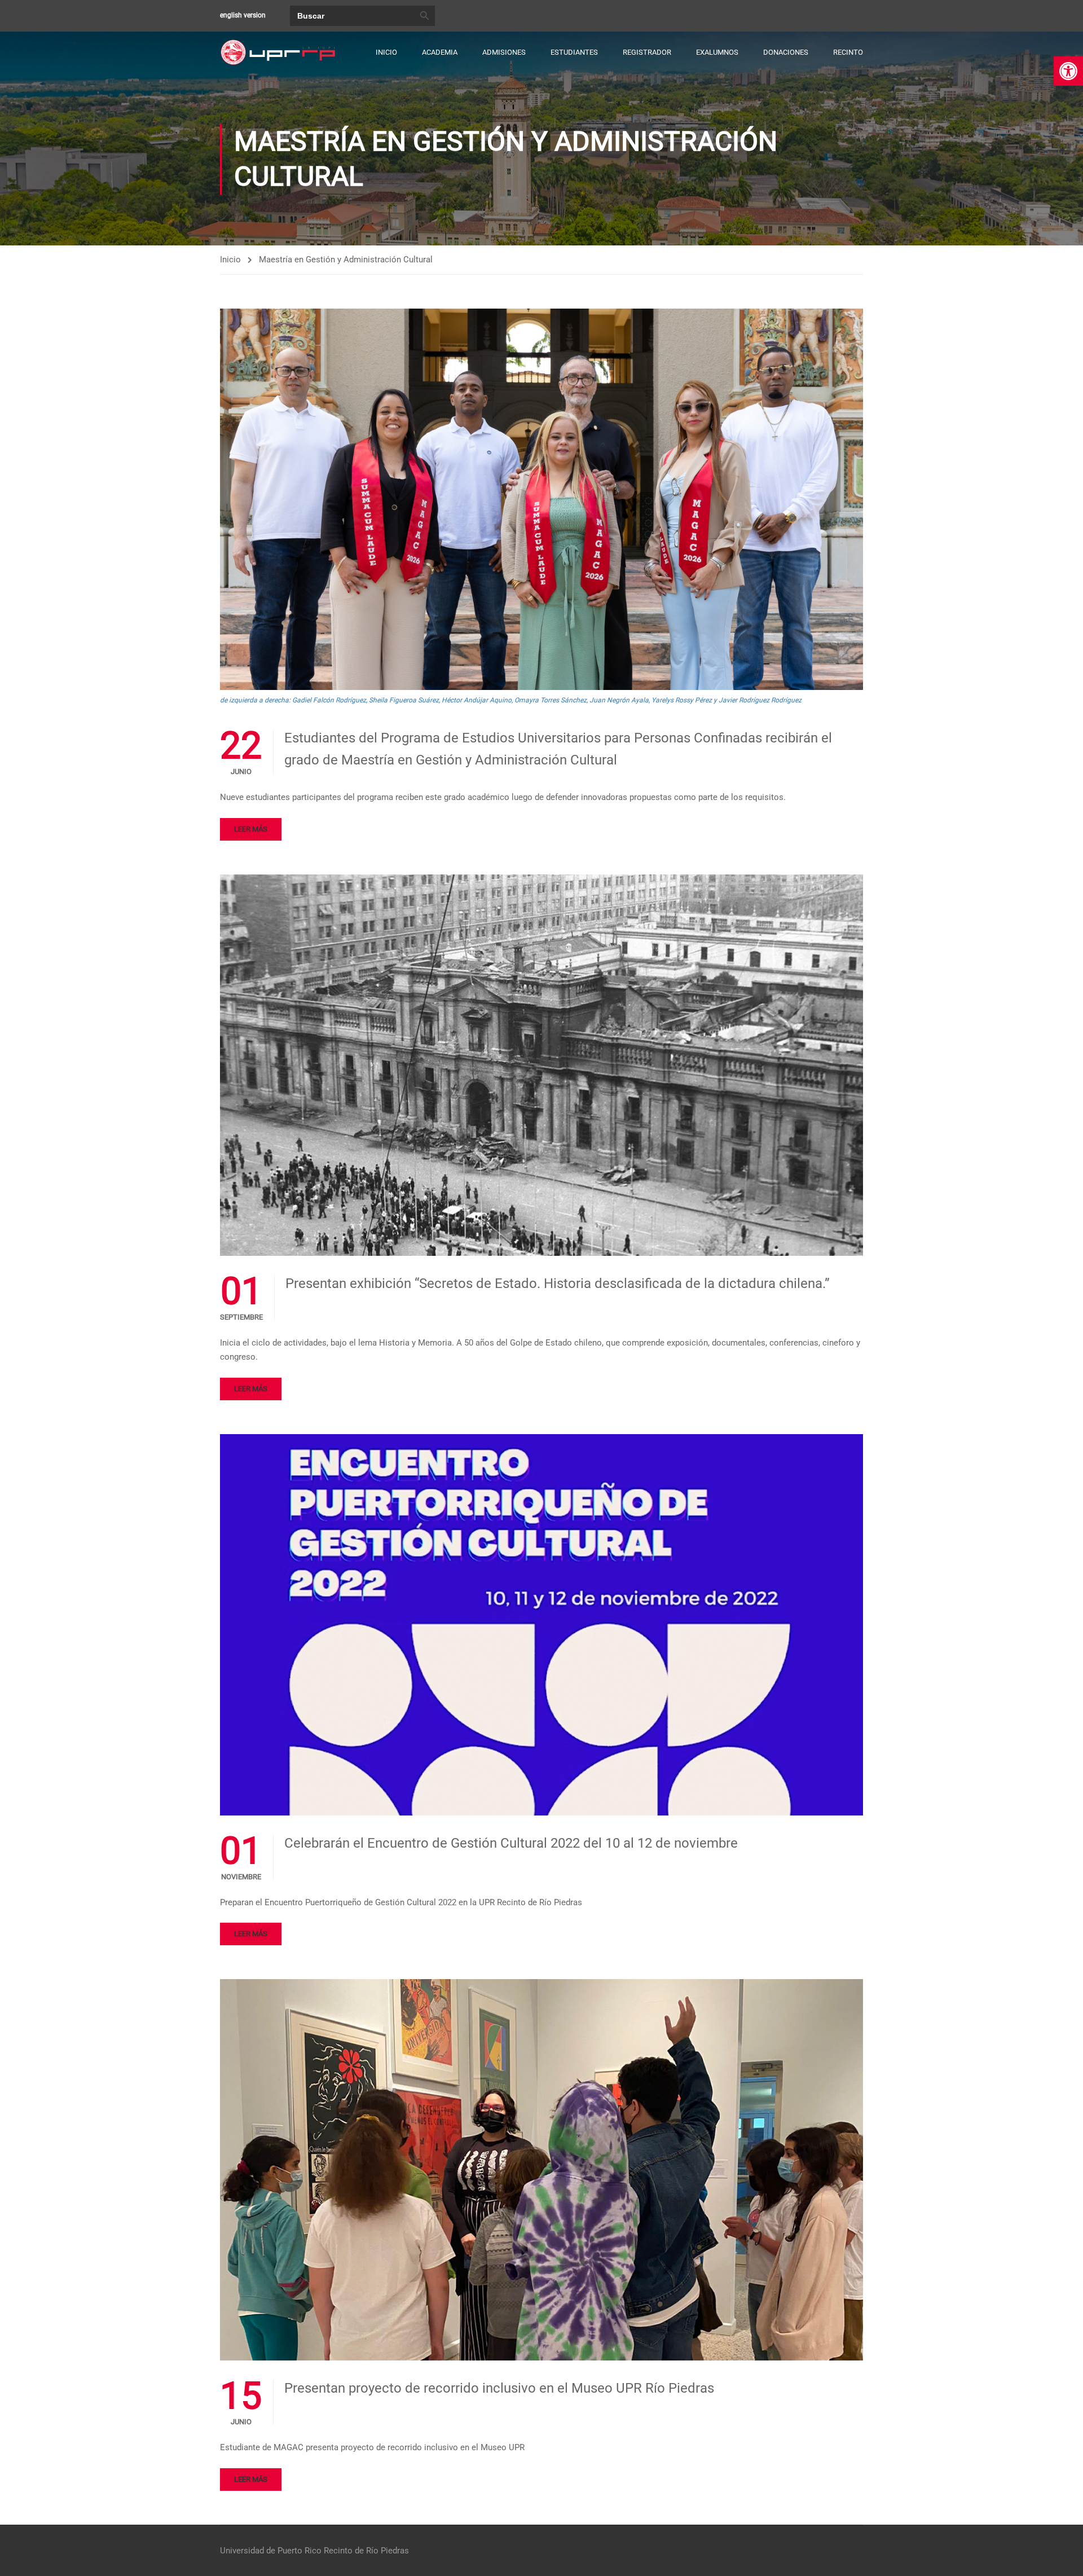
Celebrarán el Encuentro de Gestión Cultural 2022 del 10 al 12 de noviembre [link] (511, 1843)
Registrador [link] (647, 52)
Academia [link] (440, 52)
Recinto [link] (848, 52)
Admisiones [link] (504, 52)
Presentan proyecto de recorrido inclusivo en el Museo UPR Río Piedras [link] (499, 2388)
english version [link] (243, 15)
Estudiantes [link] (574, 52)
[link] (1068, 71)
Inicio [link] (386, 52)
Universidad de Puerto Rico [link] (271, 2551)
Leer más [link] (251, 829)
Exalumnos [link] (717, 52)
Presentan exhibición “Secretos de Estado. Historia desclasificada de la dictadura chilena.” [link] (558, 1283)
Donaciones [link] (786, 52)
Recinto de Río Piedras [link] (366, 2551)
